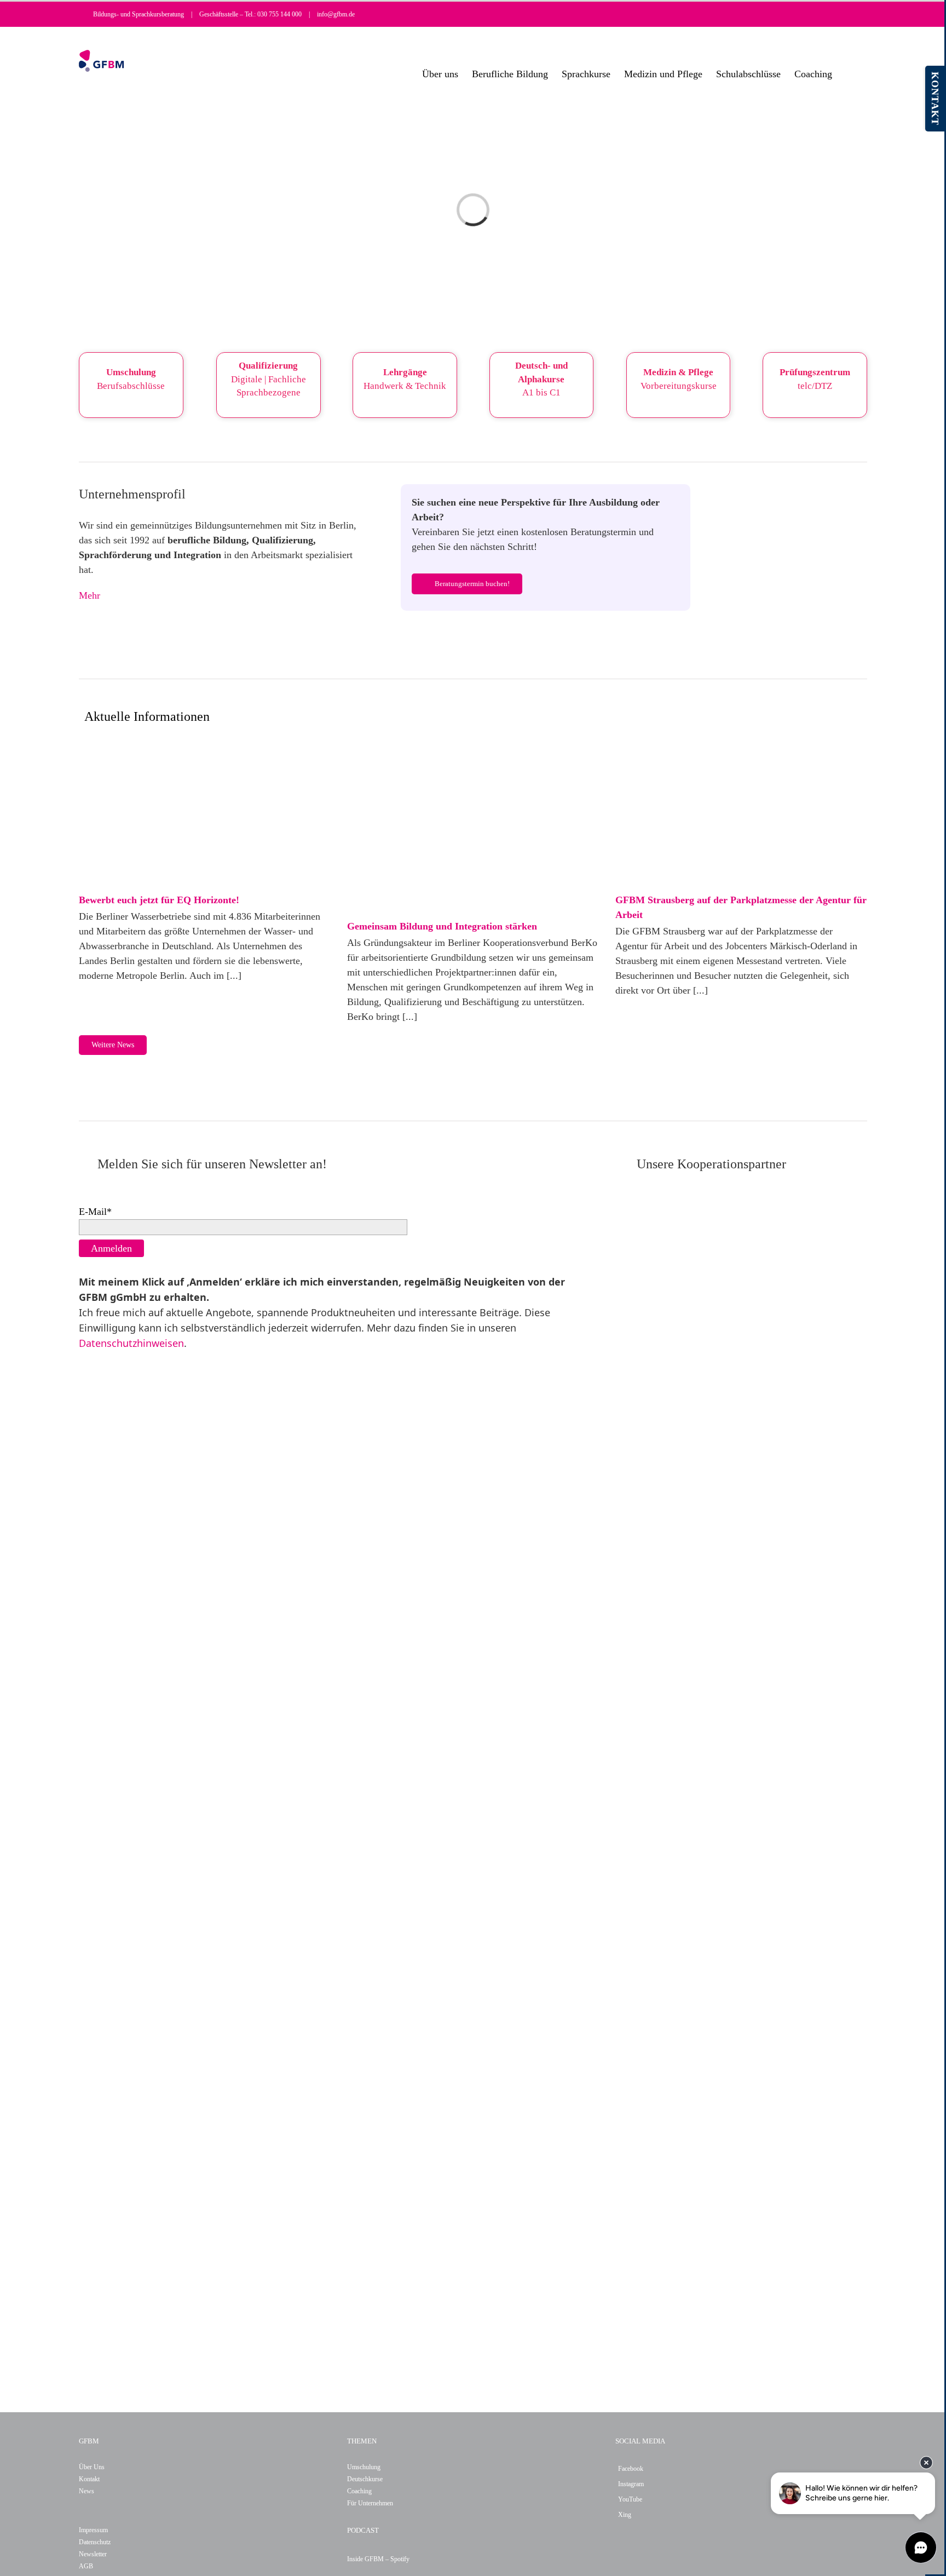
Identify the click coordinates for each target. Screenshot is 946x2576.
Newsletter (93, 2554)
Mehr (90, 595)
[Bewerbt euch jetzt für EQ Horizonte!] (205, 814)
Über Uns (92, 2467)
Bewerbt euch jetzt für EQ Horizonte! (159, 900)
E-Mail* (95, 1212)
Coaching (359, 2491)
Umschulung (364, 2467)
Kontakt (89, 2479)
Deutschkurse (365, 2479)
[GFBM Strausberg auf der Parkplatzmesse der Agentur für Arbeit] (741, 814)
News (86, 2491)
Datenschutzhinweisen (131, 1343)
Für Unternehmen (370, 2503)
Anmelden (111, 1248)
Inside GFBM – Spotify (378, 2559)
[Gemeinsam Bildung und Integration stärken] (473, 827)
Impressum (93, 2530)
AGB (86, 2566)
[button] (850, 74)
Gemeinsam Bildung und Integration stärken (442, 926)
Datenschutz (95, 2542)
